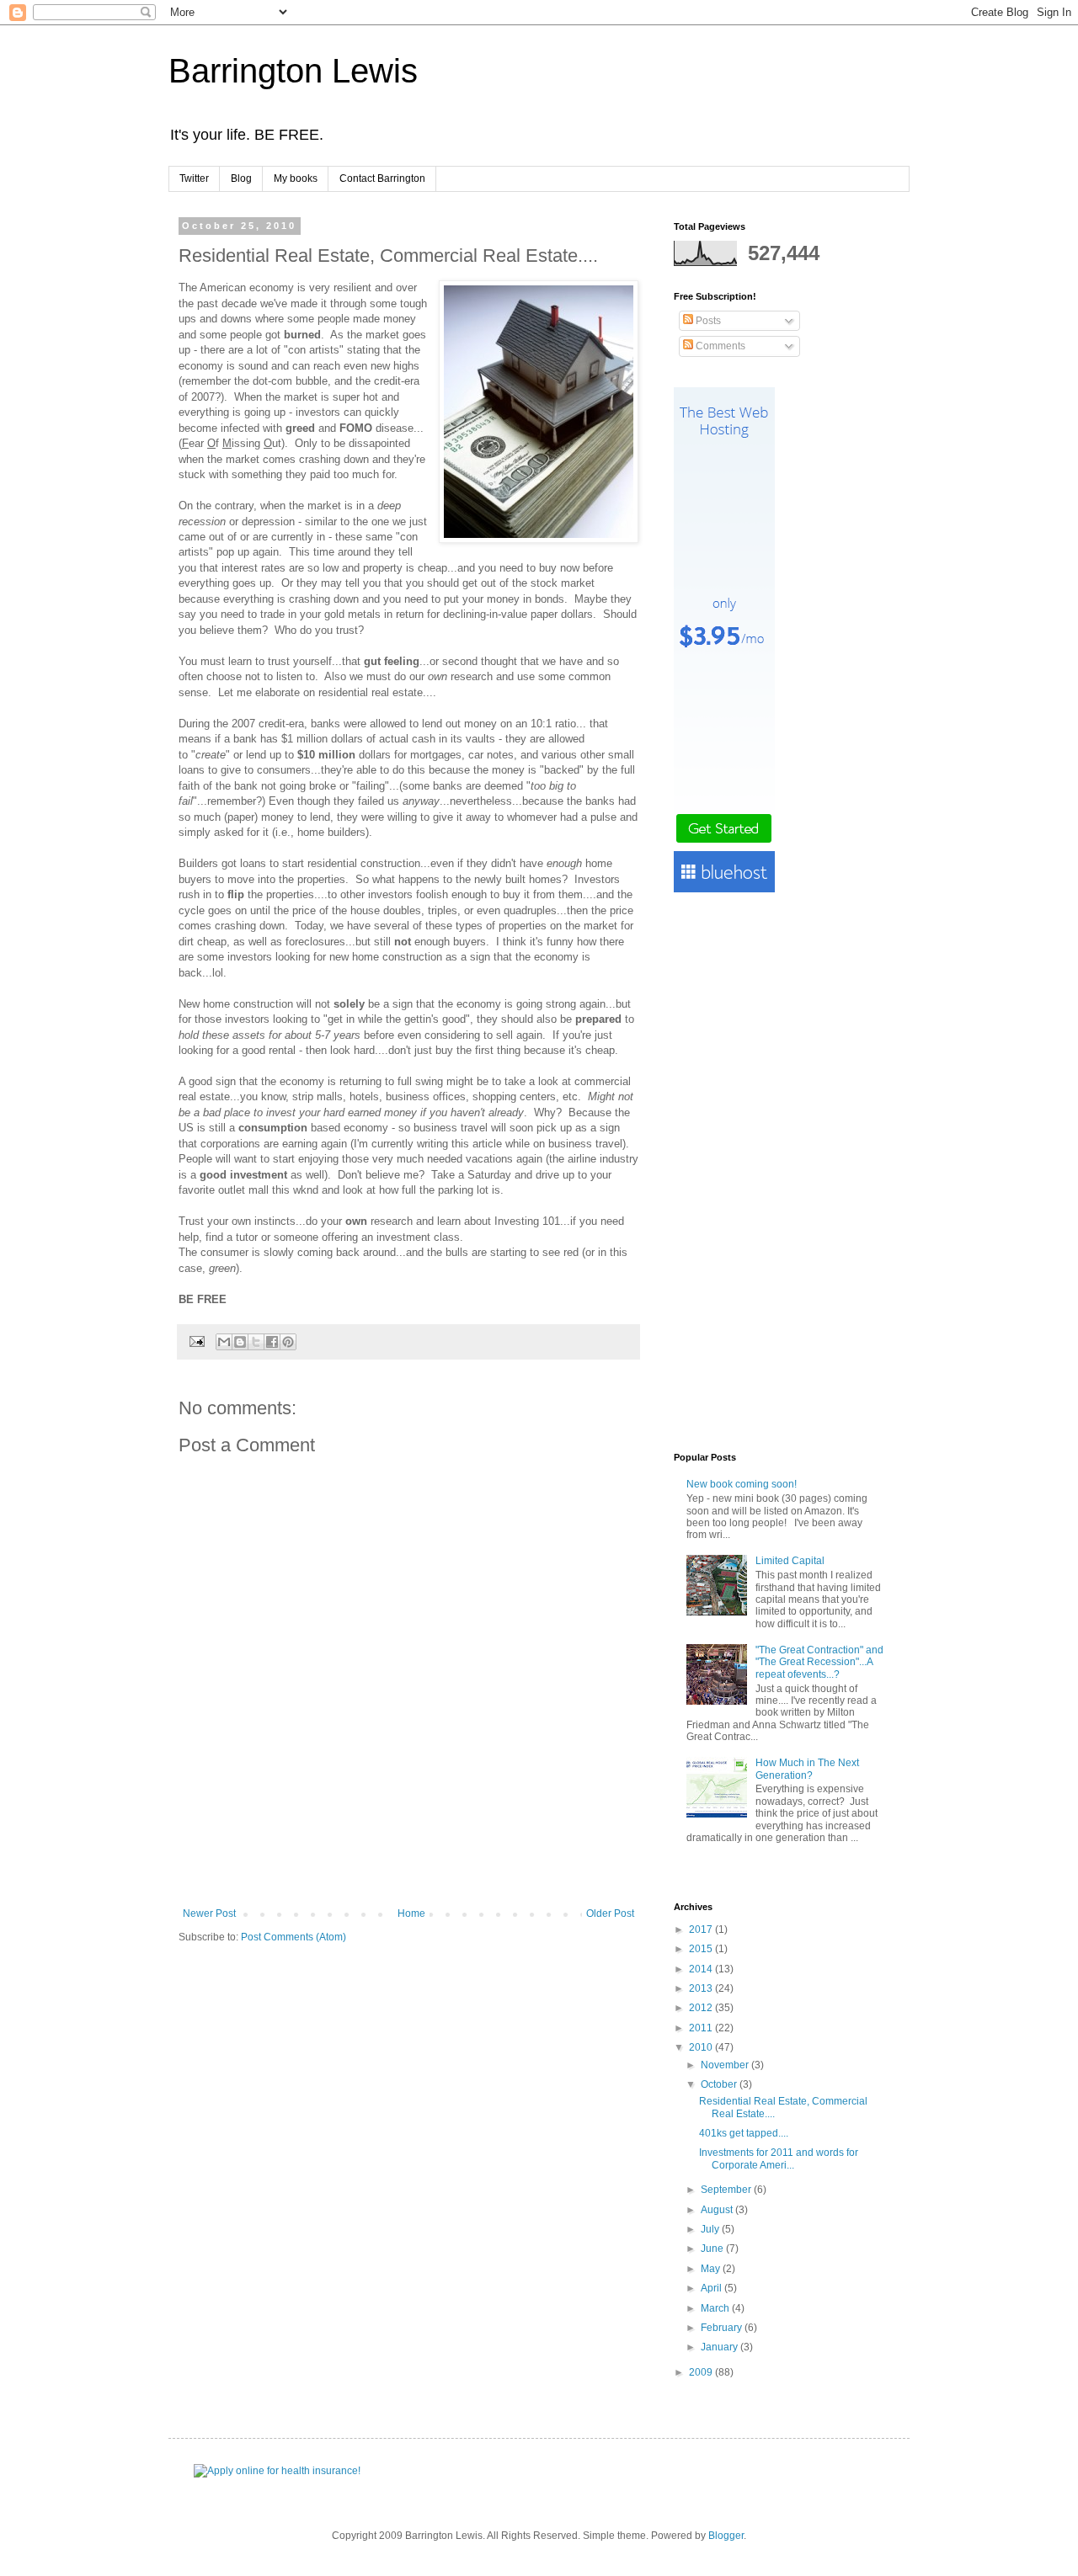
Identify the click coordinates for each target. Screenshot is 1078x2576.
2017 (702, 1929)
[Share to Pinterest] (288, 1342)
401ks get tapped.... (744, 2133)
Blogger (726, 2536)
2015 (702, 1949)
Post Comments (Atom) (294, 1937)
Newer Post (209, 1913)
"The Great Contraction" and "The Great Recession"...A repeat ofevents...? (819, 1662)
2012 (702, 2008)
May (712, 2269)
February (723, 2328)
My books (296, 178)
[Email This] (224, 1342)
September (727, 2190)
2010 (702, 2047)
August (718, 2210)
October (720, 2084)
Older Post (610, 1913)
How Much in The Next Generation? (807, 1769)
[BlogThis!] (240, 1342)
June (713, 2249)
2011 (702, 2028)
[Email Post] (196, 1340)
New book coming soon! (742, 1484)
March (716, 2308)
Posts (707, 321)
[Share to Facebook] (272, 1342)
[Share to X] (256, 1342)
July (711, 2229)
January (720, 2347)
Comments (719, 346)
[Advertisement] (408, 1861)
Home (411, 1913)
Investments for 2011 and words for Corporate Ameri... (779, 2158)
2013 (702, 1988)
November (726, 2065)
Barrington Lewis (293, 71)
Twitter (194, 178)
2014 (702, 1969)
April (712, 2288)
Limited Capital (790, 1561)
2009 (702, 2372)
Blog (241, 178)
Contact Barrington (382, 178)
